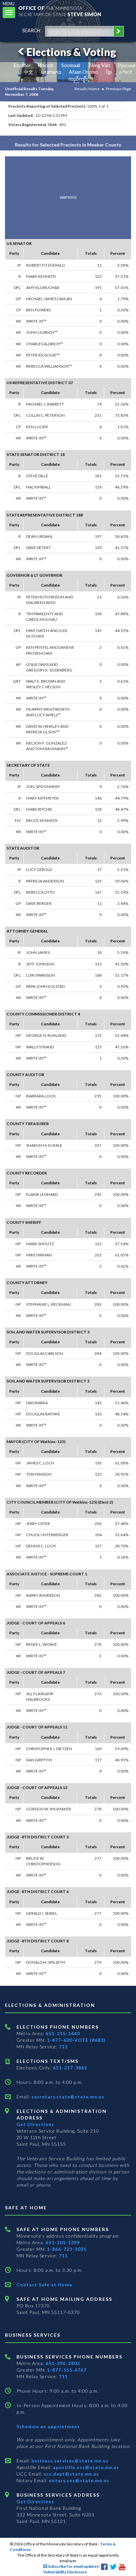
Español (22, 65)
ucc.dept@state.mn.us (71, 2474)
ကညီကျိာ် (78, 79)
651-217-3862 (70, 2068)
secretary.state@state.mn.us (67, 2097)
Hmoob (46, 65)
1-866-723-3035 (67, 2249)
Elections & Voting (71, 52)
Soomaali (71, 65)
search (31, 30)
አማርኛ (126, 72)
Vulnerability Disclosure (65, 2572)
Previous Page (119, 89)
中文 (28, 72)
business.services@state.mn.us (69, 2461)
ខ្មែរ (109, 72)
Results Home (87, 89)
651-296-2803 (63, 2363)
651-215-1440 (63, 2033)
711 (63, 2047)
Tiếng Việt (99, 65)
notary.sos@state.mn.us (78, 2480)
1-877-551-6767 (67, 2370)
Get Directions (35, 2124)
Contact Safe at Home (44, 2285)
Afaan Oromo (84, 72)
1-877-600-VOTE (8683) (76, 2040)
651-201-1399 (63, 2242)
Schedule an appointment (48, 2426)
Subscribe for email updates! (73, 2566)
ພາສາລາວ (51, 72)
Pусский (127, 65)
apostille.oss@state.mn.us (85, 2467)
